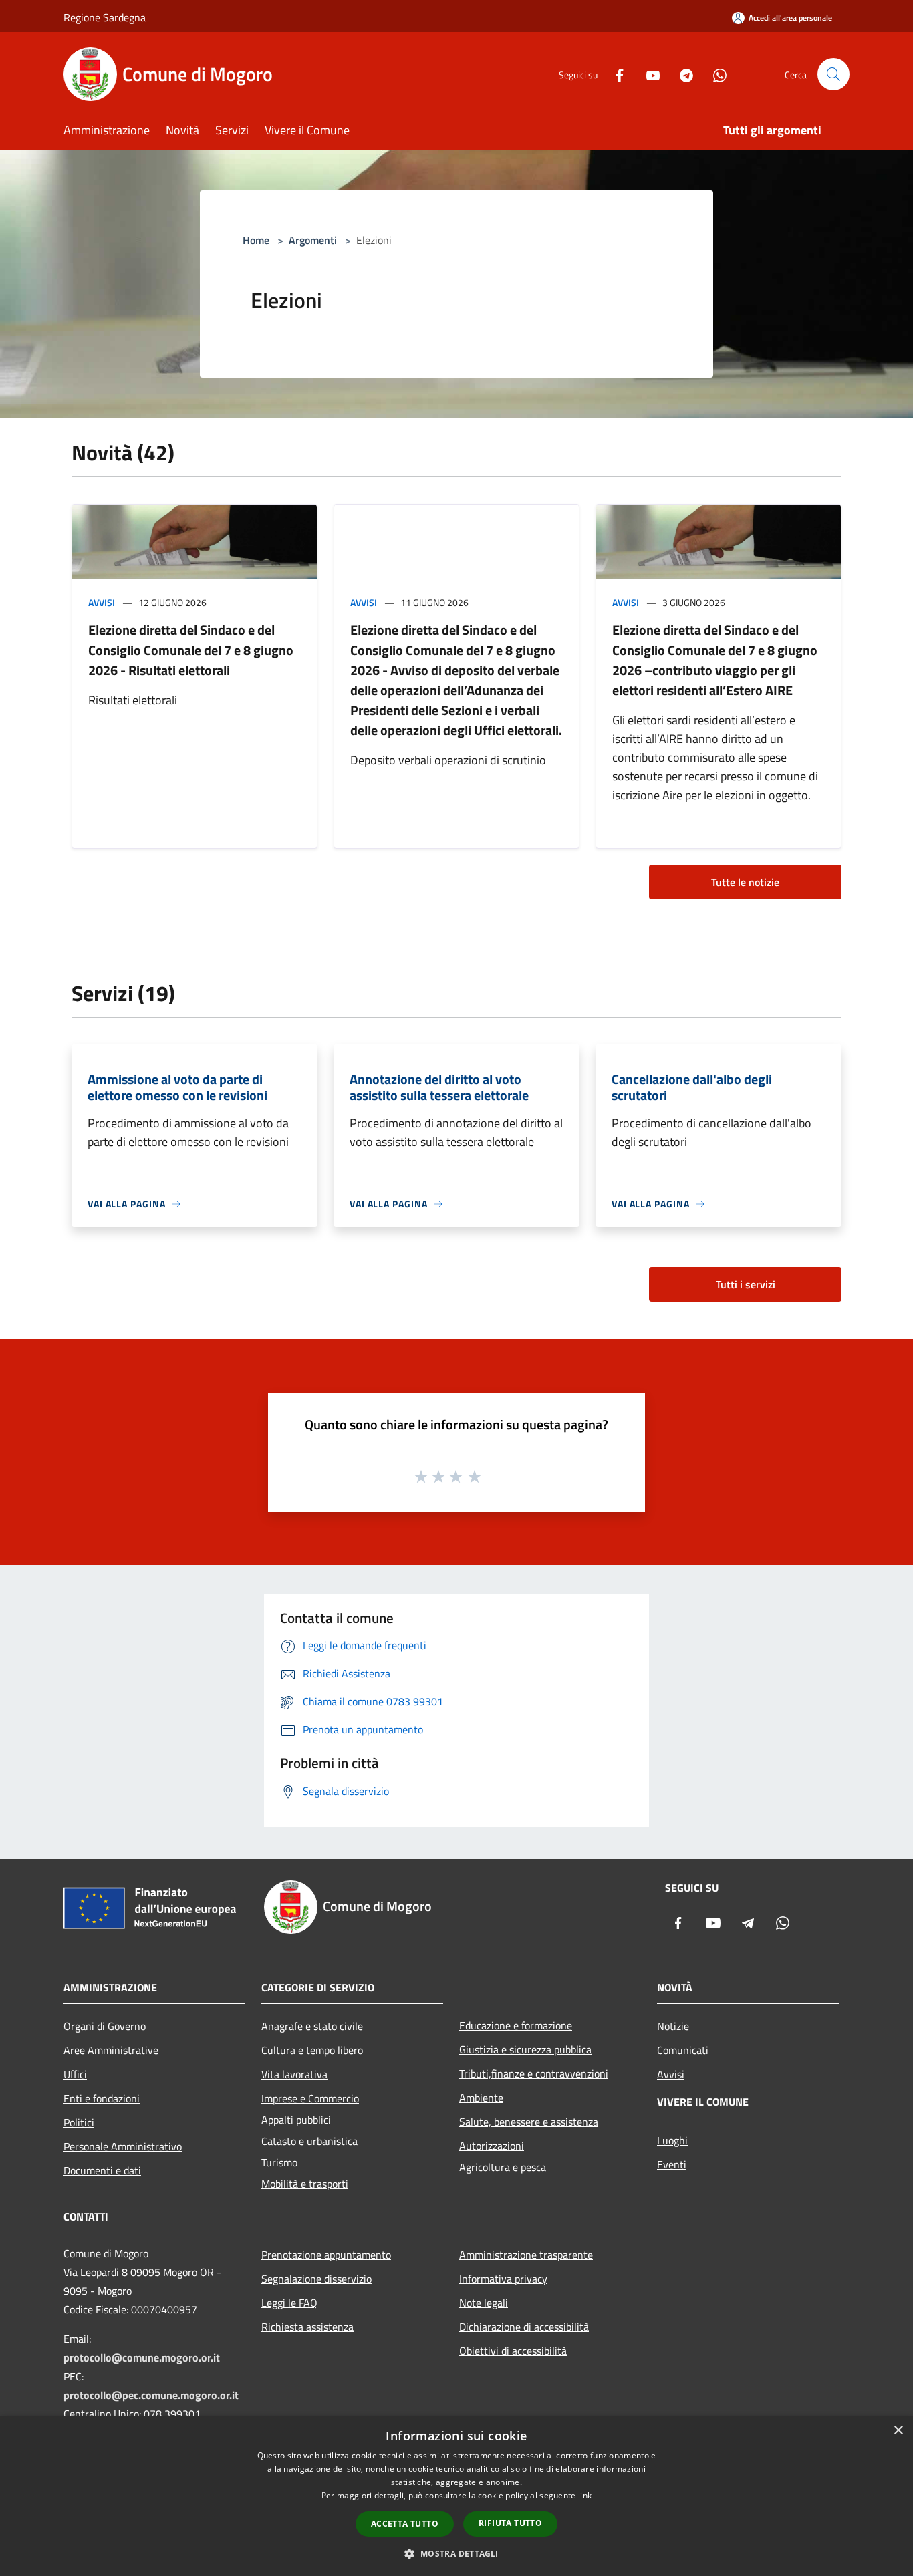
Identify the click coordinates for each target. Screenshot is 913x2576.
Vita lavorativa (294, 2074)
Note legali (484, 2303)
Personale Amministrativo (123, 2146)
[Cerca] (833, 74)
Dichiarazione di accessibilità (524, 2327)
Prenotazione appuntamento (326, 2255)
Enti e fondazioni (102, 2098)
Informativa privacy (503, 2279)
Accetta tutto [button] (405, 2524)
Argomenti (313, 240)
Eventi (672, 2164)
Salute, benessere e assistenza (529, 2122)
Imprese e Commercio (310, 2098)
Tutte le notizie (745, 882)
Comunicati (683, 2050)
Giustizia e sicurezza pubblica (525, 2049)
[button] (456, 2553)
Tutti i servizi (746, 1284)
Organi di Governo (105, 2026)
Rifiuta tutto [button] (510, 2523)
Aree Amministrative (111, 2050)
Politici (79, 2122)
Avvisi (102, 602)
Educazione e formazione (516, 2025)
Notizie (673, 2026)
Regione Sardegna (105, 17)
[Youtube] (648, 74)
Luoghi (672, 2140)
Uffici (75, 2074)
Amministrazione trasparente (526, 2255)
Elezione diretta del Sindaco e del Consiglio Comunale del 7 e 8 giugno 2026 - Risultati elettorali (191, 650)
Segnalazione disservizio (316, 2279)
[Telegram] (681, 74)
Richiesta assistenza (307, 2327)
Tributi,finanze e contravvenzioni (534, 2073)
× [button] (898, 2431)
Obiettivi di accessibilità (513, 2351)
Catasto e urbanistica (309, 2141)
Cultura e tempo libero (312, 2050)
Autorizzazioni (492, 2146)
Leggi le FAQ (289, 2303)
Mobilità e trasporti (305, 2184)
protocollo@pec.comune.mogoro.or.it (151, 2395)
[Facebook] (614, 74)
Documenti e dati (102, 2170)
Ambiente (481, 2098)
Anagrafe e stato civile (312, 2026)
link (585, 2495)
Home (256, 240)
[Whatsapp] (714, 74)
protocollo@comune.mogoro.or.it (142, 2357)
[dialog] (456, 2496)
